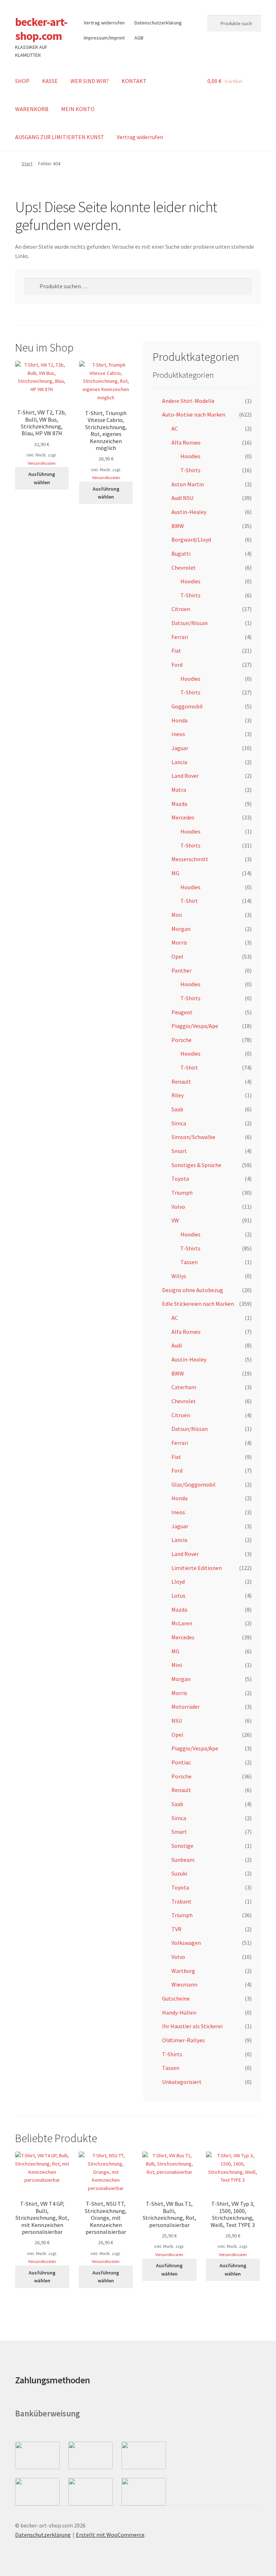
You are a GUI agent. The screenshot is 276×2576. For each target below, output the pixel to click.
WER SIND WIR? (90, 81)
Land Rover (185, 776)
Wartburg (183, 1971)
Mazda (179, 804)
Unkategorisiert (182, 2082)
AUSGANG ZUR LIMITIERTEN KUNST (60, 137)
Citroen (181, 609)
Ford (177, 665)
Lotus (178, 1595)
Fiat (176, 651)
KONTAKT (134, 81)
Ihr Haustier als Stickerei (192, 2026)
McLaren (182, 1623)
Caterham (184, 1387)
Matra (179, 790)
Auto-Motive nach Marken (194, 414)
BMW (178, 526)
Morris (179, 942)
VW (175, 1220)
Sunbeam (183, 1860)
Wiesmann (184, 1984)
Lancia (179, 762)
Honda (180, 720)
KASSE (50, 81)
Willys (179, 1276)
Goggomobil (187, 706)
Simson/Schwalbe (193, 1137)
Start (27, 164)
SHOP (22, 81)
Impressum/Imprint (104, 38)
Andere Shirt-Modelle (188, 401)
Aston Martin (188, 484)
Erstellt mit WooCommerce (110, 2535)
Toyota (180, 1179)
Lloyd (178, 1581)
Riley (178, 1095)
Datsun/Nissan (190, 623)
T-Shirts (190, 470)
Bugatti (181, 554)
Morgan (181, 929)
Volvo (178, 1207)
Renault (181, 1082)
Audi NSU (182, 498)
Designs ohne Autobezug (193, 1290)
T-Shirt (189, 901)
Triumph (182, 1193)
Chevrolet (184, 568)
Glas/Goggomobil (194, 1484)
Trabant (181, 1901)
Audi (177, 1345)
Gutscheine (176, 1998)
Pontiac (181, 1762)
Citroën (181, 1415)
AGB (139, 38)
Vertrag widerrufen (104, 23)
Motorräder (186, 1707)
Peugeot (182, 1012)
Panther (181, 970)
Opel (177, 956)
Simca (179, 1123)
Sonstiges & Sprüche (196, 1165)
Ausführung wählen (42, 478)
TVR (176, 1929)
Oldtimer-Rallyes (183, 2040)
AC (175, 428)
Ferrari (180, 637)
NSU (177, 1721)
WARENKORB (32, 109)
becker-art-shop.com (41, 29)
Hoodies (190, 456)
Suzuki (179, 1873)
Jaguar (180, 748)
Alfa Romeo (186, 442)
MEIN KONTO (78, 109)
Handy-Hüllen (179, 2012)
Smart (179, 1151)
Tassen (189, 1262)
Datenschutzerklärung (158, 23)
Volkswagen (186, 1943)
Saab (177, 1109)
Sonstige (182, 1846)
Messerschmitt (190, 859)
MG (175, 873)
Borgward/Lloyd (191, 539)
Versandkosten (42, 463)
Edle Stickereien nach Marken (198, 1304)
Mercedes (183, 817)
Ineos (178, 734)
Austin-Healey (189, 512)
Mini (177, 915)
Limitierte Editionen (197, 1568)
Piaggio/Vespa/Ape (195, 1026)
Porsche (181, 1040)
